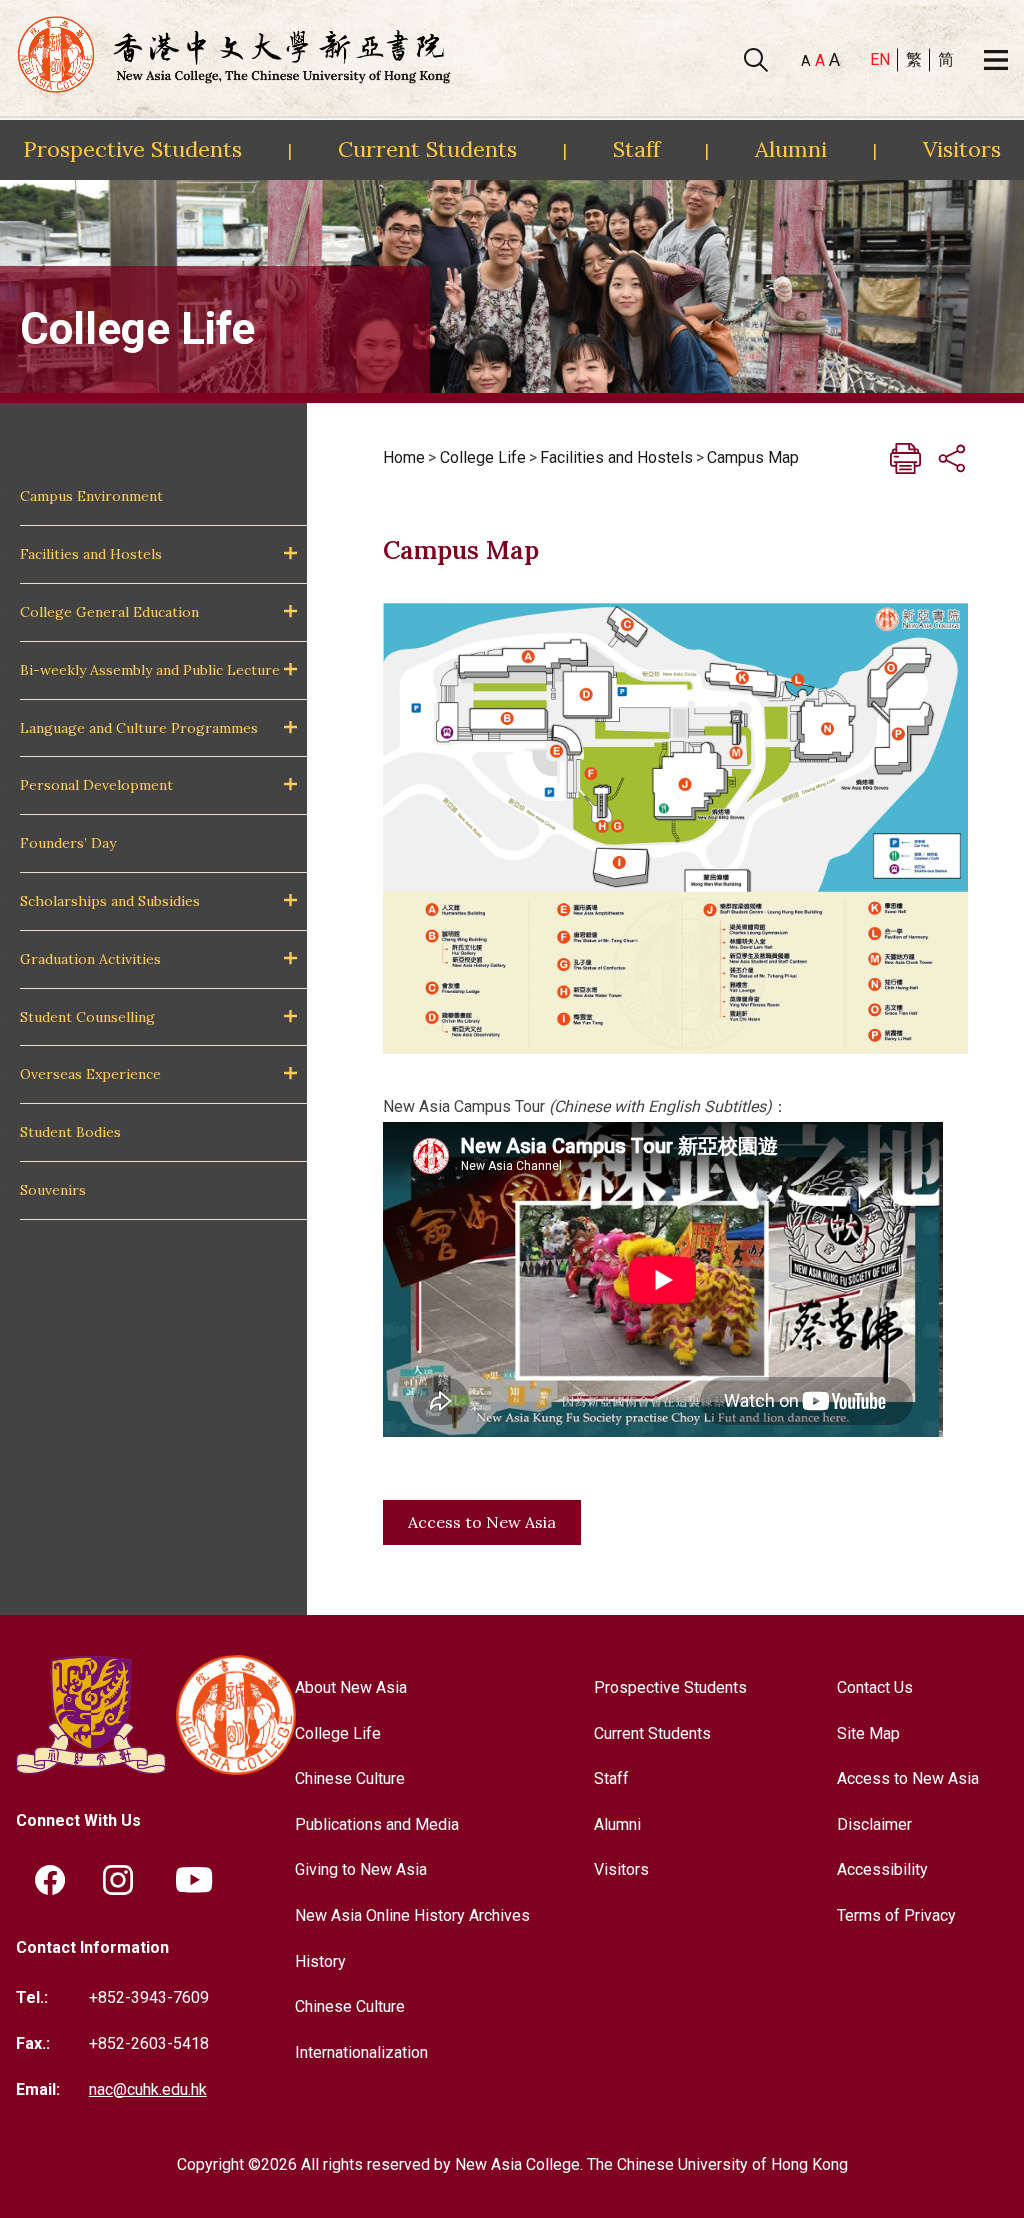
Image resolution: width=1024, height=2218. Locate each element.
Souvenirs (53, 1190)
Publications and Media (377, 1824)
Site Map (868, 1733)
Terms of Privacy (896, 1915)
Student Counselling (87, 1017)
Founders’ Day (68, 843)
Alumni (791, 149)
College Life (483, 457)
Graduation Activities (90, 959)
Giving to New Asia (361, 1869)
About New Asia (351, 1687)
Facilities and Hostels (91, 554)
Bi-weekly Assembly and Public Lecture (150, 670)
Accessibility (882, 1869)
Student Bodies (70, 1132)
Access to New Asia (482, 1522)
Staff (636, 149)
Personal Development (96, 785)
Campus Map (753, 457)
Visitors (962, 149)
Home (404, 457)
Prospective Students (132, 149)
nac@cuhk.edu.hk (148, 2089)
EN (880, 59)
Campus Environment (91, 496)
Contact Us (875, 1687)
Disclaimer (874, 1824)
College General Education (109, 612)
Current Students (427, 149)
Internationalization (361, 2052)
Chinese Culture (350, 1778)
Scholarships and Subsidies (110, 901)
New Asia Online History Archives (412, 1915)
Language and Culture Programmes (139, 728)
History (320, 1961)
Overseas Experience (90, 1074)
